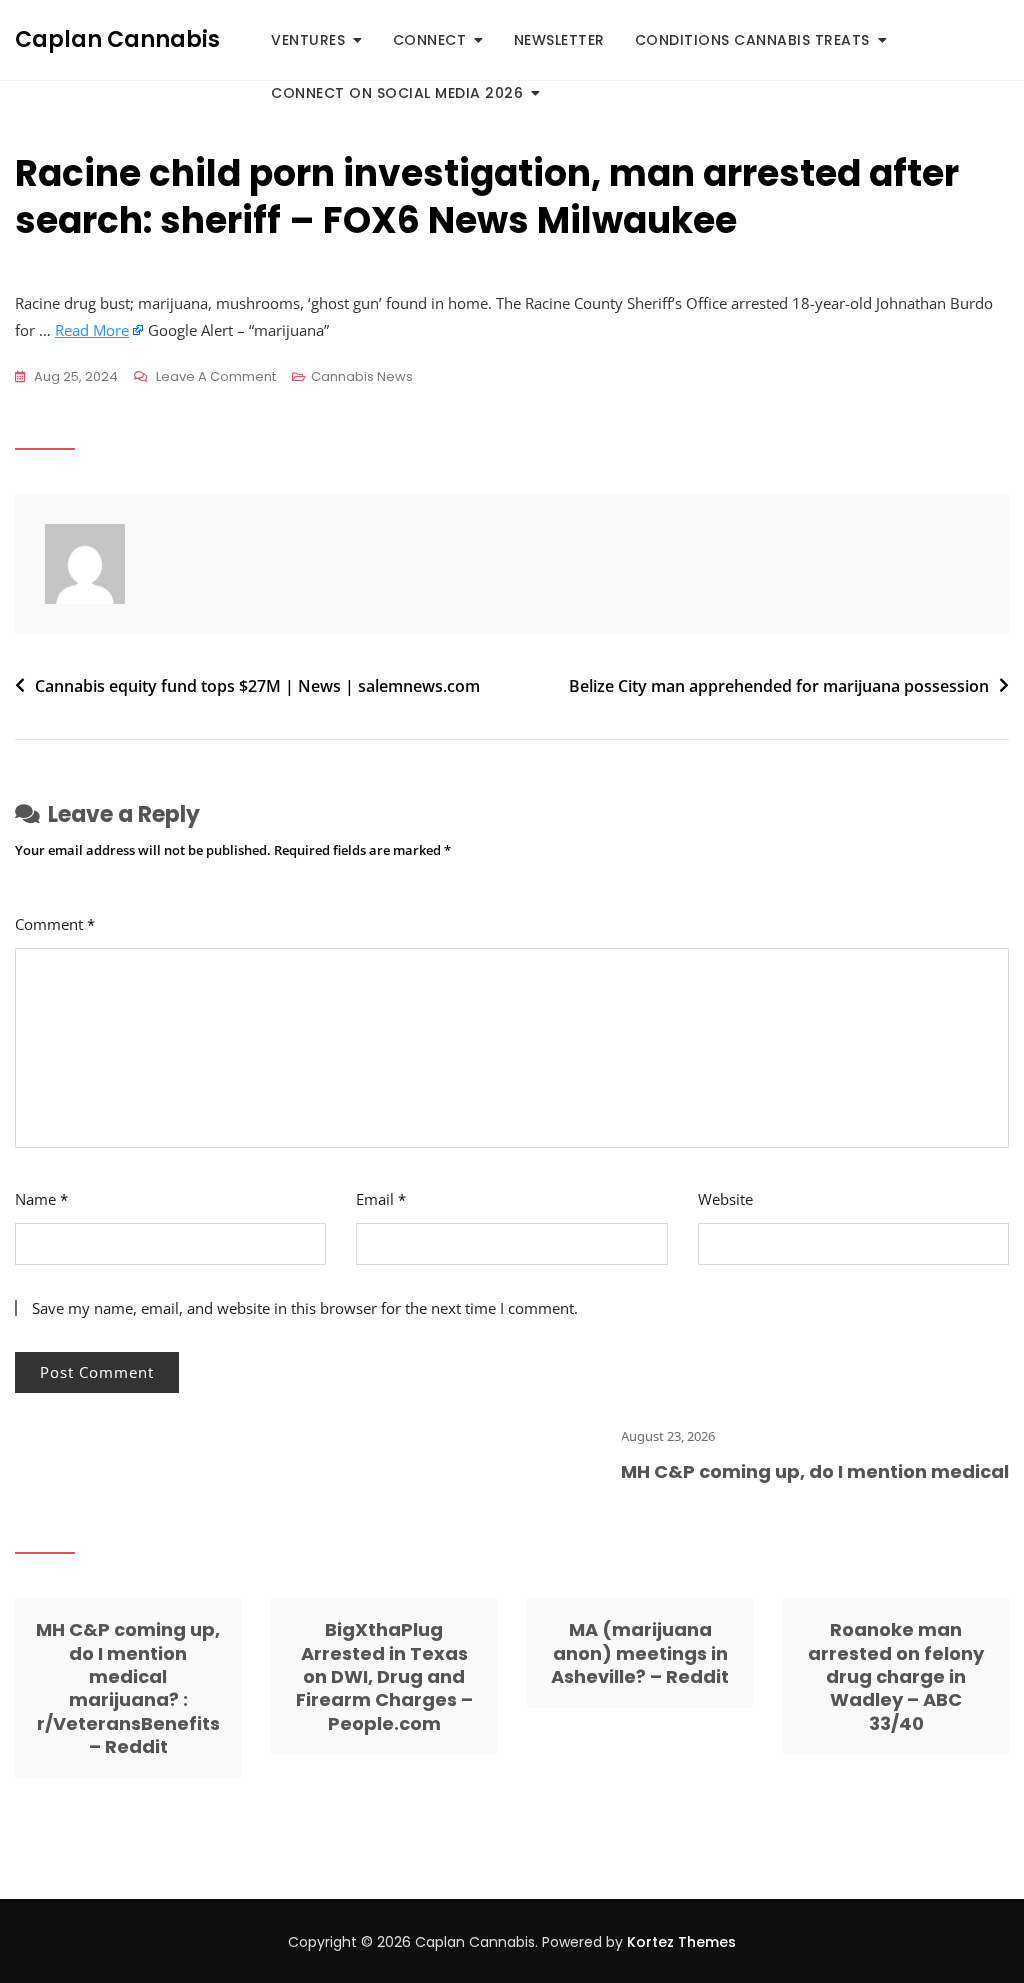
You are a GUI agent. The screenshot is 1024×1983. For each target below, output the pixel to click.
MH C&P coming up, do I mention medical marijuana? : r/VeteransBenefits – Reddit (128, 1688)
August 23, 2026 (646, 1436)
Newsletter (559, 40)
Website (725, 1199)
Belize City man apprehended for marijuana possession (779, 686)
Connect (430, 40)
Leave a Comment (216, 378)
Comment (55, 924)
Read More (92, 330)
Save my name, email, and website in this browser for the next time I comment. (305, 1308)
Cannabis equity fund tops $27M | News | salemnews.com (257, 686)
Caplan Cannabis (117, 39)
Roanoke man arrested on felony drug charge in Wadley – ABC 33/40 (896, 1676)
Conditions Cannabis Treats (752, 40)
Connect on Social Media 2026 (397, 93)
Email (381, 1199)
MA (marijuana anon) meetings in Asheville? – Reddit (640, 1653)
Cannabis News (362, 376)
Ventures (308, 40)
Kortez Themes (681, 1942)
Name (41, 1199)
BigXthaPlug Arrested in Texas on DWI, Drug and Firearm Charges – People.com (384, 1676)
